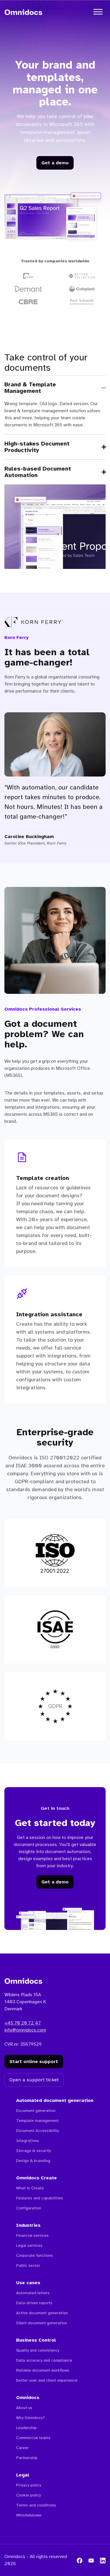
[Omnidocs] (23, 12)
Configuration (29, 2208)
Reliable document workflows (43, 2370)
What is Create (30, 2188)
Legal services (29, 2245)
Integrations (28, 2141)
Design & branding (33, 2161)
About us (24, 2408)
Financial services (32, 2235)
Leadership (26, 2428)
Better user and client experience (47, 2380)
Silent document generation (42, 2323)
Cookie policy (28, 2495)
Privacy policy (29, 2485)
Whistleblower (29, 2515)
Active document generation (42, 2313)
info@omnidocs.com (25, 2030)
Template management (37, 2121)
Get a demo (55, 163)
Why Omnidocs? (30, 2418)
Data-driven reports (34, 2303)
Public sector (28, 2265)
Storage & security (33, 2151)
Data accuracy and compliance (44, 2360)
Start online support (34, 2061)
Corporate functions (34, 2255)
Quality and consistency (38, 2350)
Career (22, 2448)
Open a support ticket (34, 2080)
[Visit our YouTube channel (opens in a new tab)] (91, 2560)
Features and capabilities (40, 2198)
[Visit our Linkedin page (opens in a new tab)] (103, 2560)
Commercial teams (33, 2438)
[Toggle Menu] (98, 12)
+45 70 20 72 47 (23, 2023)
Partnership (27, 2458)
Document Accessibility (37, 2131)
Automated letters (33, 2293)
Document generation (36, 2111)
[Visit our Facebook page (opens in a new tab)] (79, 2560)
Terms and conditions (36, 2505)
